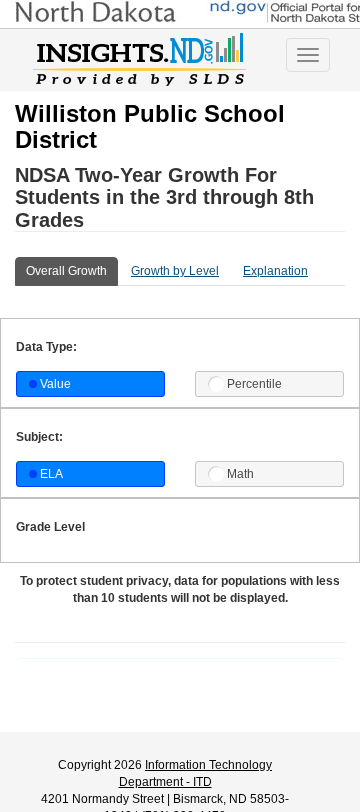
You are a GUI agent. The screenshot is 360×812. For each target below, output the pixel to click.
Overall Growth (66, 271)
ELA (51, 474)
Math (240, 474)
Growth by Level (175, 271)
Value (55, 384)
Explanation (275, 271)
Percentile (254, 384)
